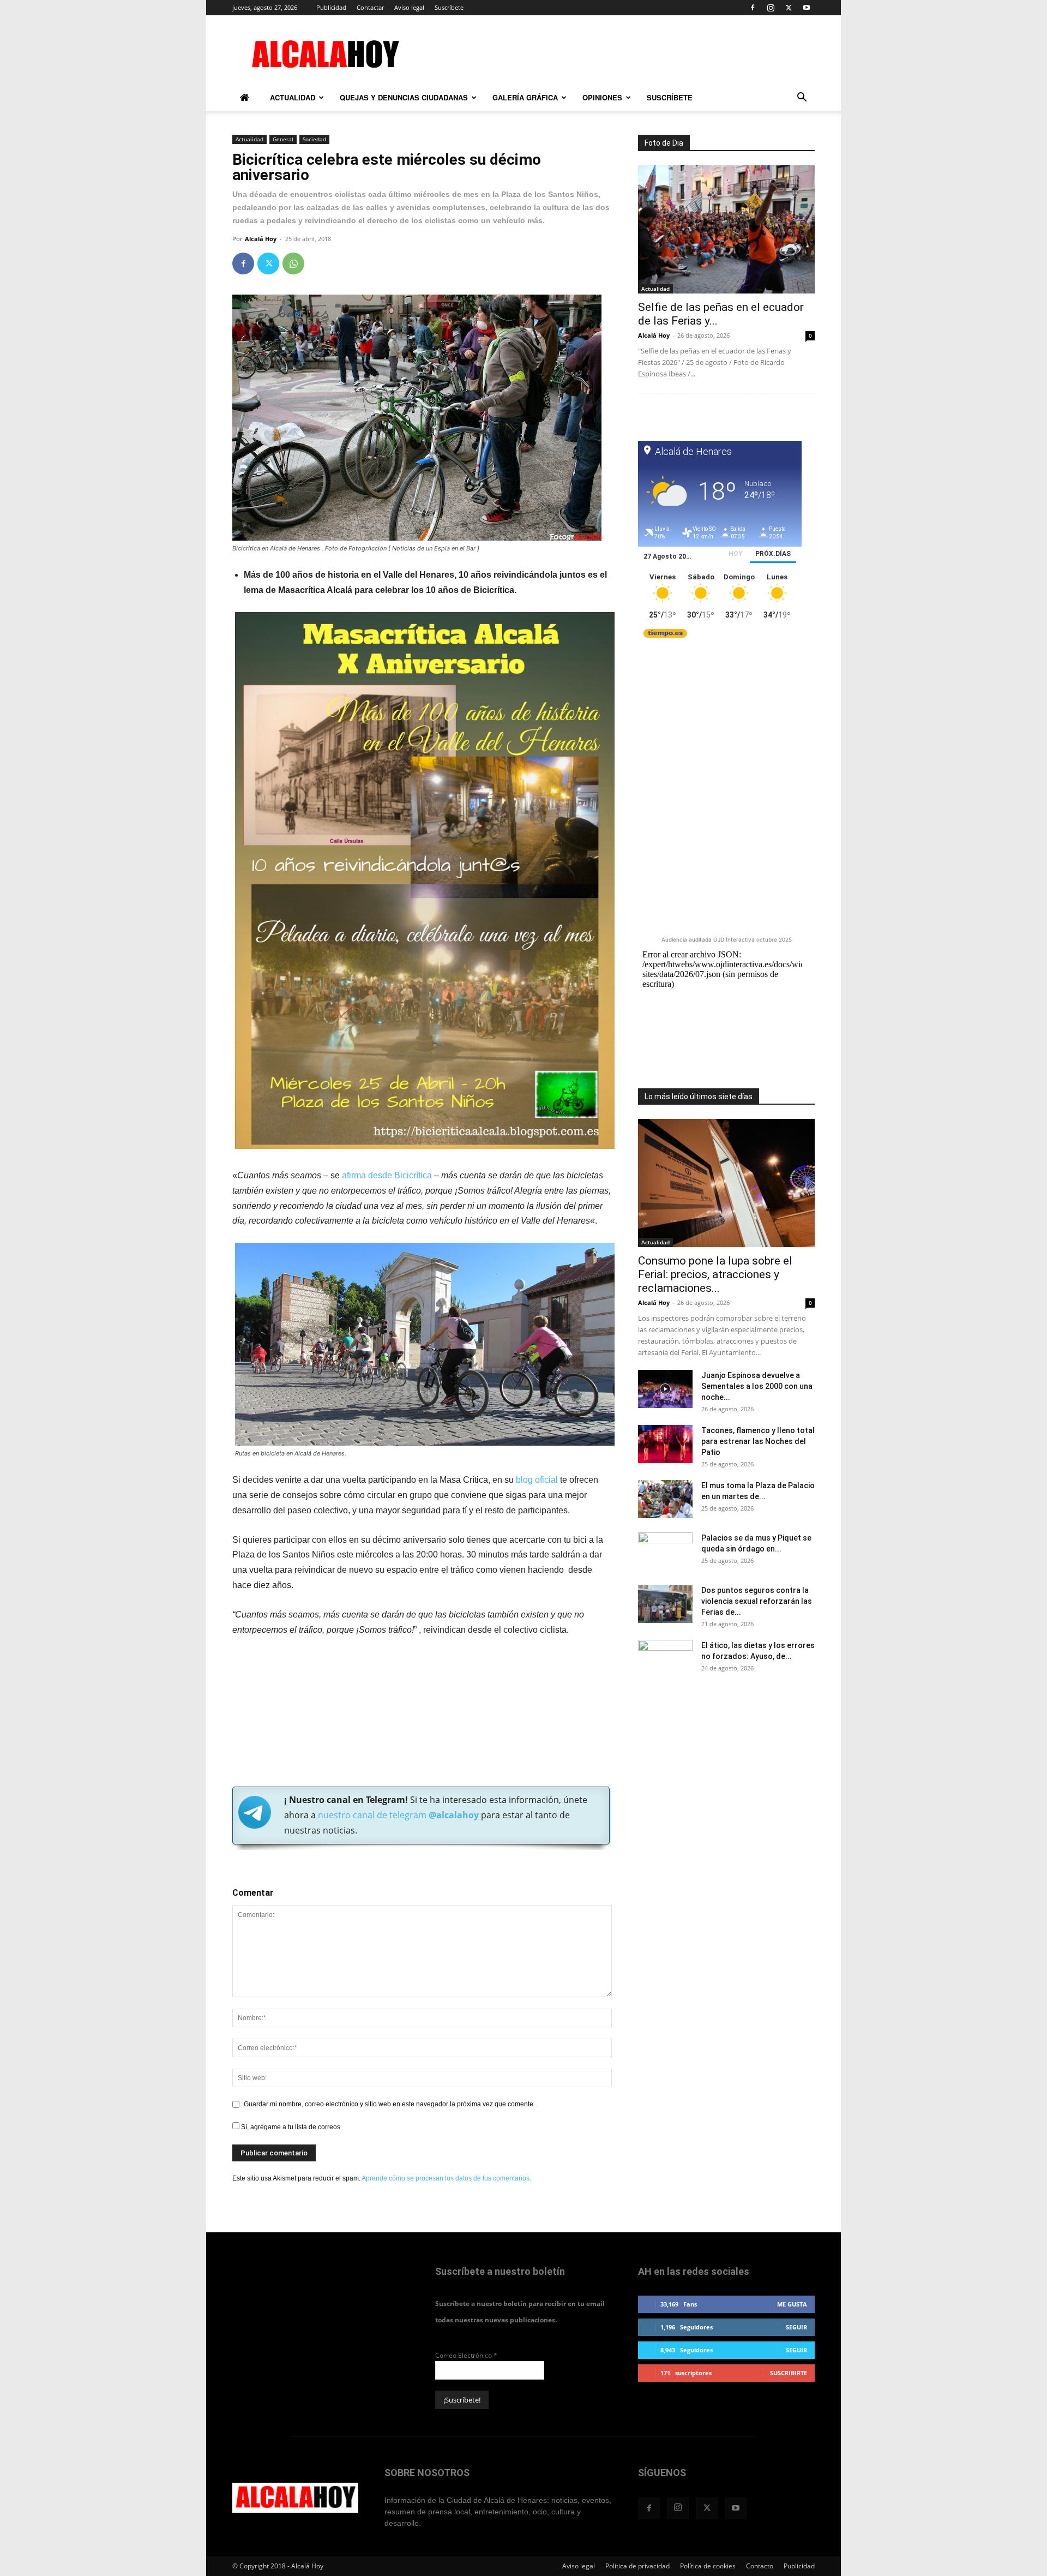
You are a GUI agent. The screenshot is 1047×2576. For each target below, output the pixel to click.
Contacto (760, 2566)
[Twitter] (789, 8)
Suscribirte (789, 2373)
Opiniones (602, 97)
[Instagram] (771, 8)
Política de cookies (708, 2566)
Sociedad (314, 139)
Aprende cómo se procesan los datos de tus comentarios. (446, 2178)
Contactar (370, 7)
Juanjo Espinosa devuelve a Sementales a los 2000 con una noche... (757, 1386)
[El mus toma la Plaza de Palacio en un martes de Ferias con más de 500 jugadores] (665, 1499)
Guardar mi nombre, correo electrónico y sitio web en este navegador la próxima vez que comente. (389, 2104)
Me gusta (792, 2304)
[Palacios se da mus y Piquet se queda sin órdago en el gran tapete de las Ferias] (665, 1551)
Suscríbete (449, 7)
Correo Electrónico (466, 2355)
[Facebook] (753, 8)
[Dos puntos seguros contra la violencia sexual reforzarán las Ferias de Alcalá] (665, 1604)
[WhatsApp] (293, 263)
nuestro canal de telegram (397, 1815)
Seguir (796, 2327)
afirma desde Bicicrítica (387, 1175)
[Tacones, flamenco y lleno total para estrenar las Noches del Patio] (665, 1444)
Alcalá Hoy (261, 239)
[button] (802, 99)
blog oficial (536, 1480)
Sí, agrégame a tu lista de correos (290, 2127)
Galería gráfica (525, 97)
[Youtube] (807, 8)
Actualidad (293, 97)
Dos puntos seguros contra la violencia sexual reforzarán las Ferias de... (757, 1601)
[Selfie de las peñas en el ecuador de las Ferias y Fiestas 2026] (726, 229)
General (283, 139)
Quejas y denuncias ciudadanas (404, 97)
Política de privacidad (637, 2566)
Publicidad (331, 7)
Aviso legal (409, 7)
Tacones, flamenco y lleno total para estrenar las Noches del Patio (758, 1441)
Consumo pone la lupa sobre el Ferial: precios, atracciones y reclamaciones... (715, 1274)
